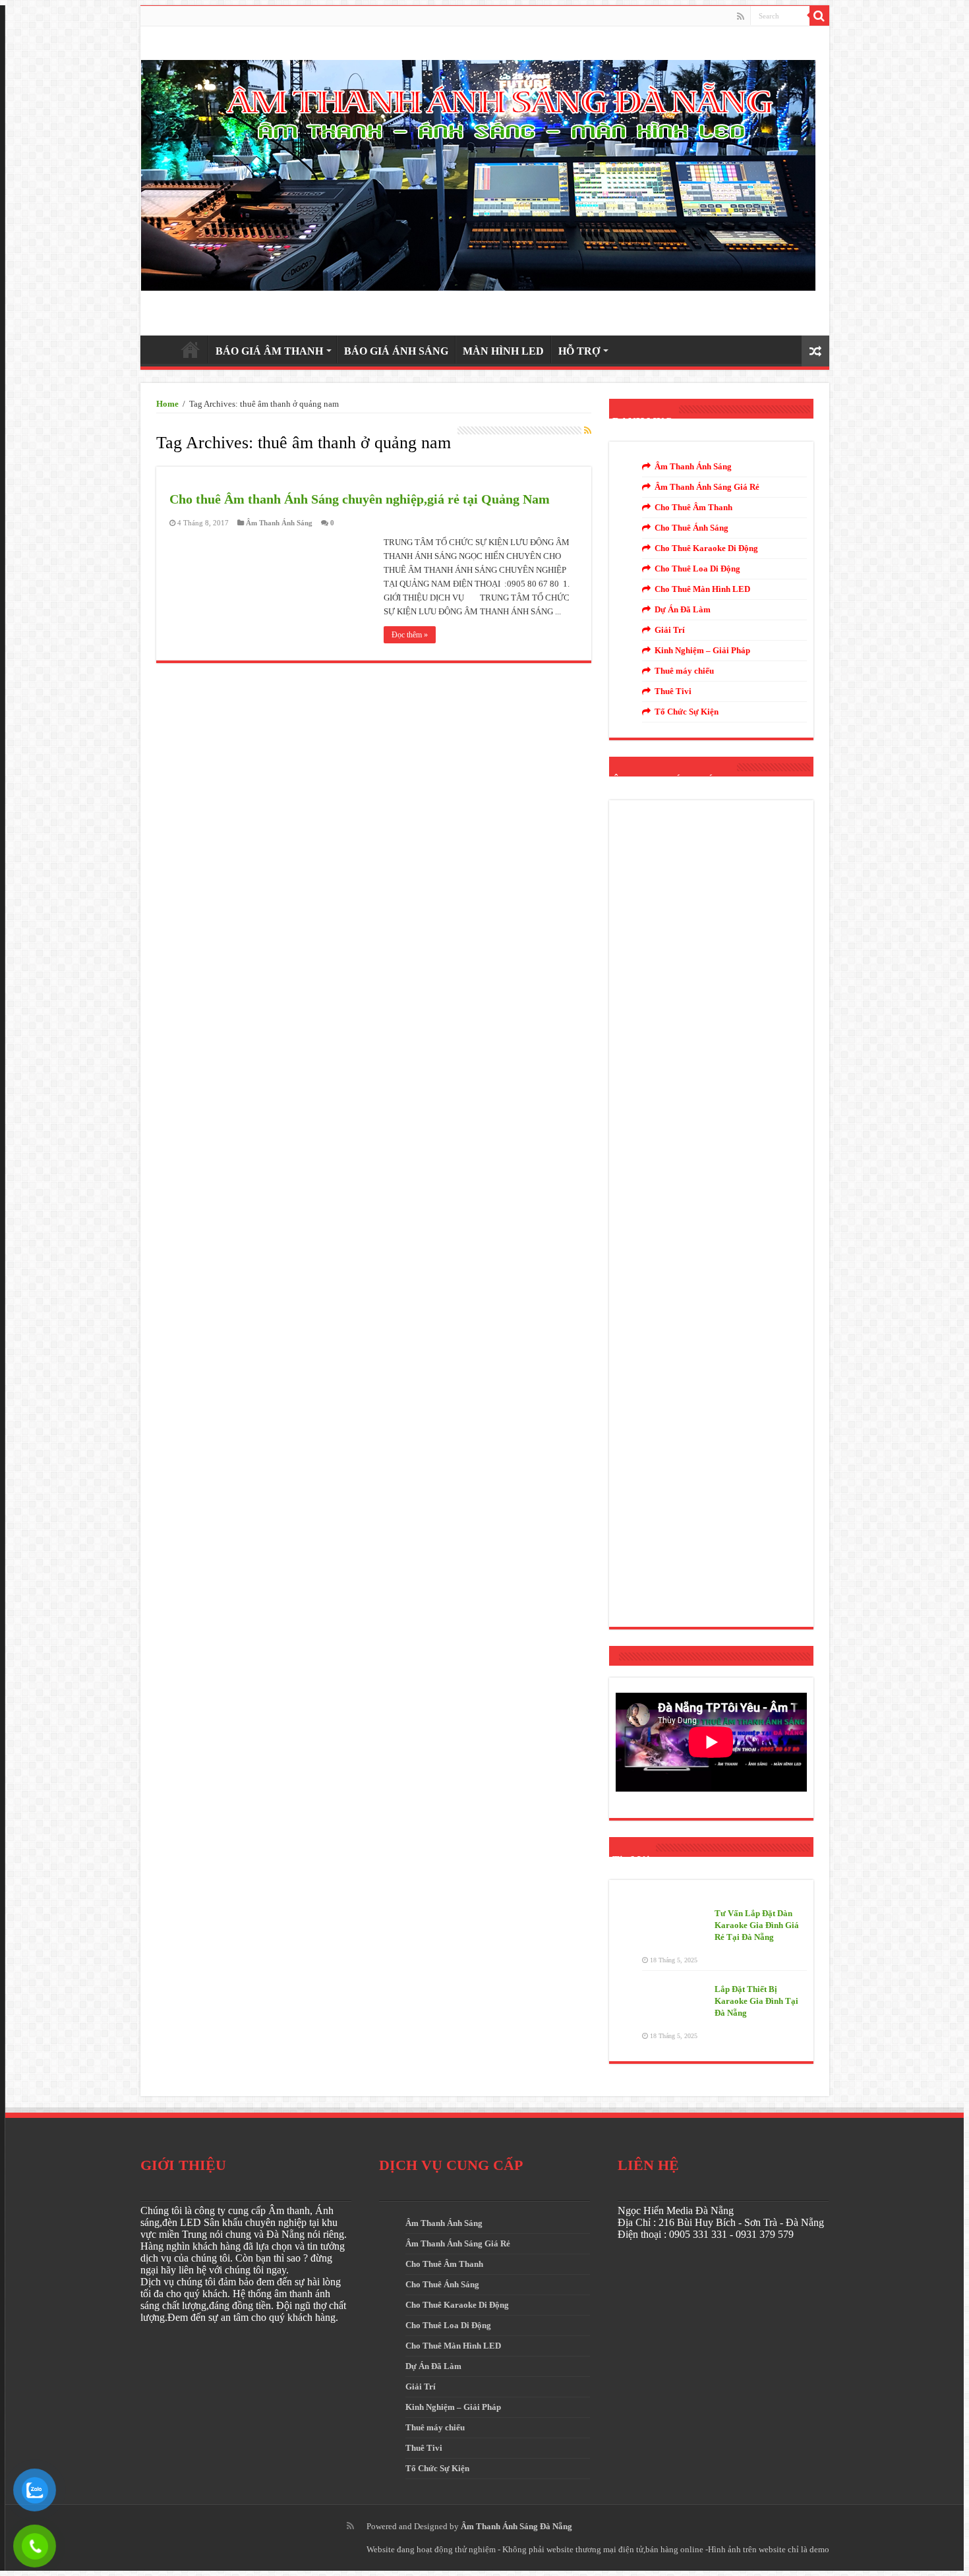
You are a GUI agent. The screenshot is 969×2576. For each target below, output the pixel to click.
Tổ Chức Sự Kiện (687, 712)
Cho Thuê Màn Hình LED (702, 589)
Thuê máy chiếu (684, 671)
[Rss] (741, 16)
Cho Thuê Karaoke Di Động (706, 548)
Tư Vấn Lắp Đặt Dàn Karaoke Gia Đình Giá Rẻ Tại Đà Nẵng (757, 1925)
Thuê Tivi (673, 691)
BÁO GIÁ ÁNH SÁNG (396, 351)
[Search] (819, 16)
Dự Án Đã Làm (683, 609)
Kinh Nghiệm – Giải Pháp (702, 650)
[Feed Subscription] (588, 431)
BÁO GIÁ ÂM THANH (269, 351)
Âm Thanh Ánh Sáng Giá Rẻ (707, 487)
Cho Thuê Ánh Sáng (691, 528)
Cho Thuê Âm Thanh (693, 507)
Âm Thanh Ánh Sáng (279, 523)
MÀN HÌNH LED (503, 351)
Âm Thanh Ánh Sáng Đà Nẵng (516, 2526)
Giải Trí (670, 630)
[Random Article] (815, 351)
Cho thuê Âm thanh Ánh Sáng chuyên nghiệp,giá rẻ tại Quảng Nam (360, 499)
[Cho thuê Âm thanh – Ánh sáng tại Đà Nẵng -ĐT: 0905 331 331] (478, 172)
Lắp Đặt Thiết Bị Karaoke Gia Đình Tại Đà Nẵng (756, 2001)
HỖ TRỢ (579, 351)
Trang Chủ (191, 349)
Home (167, 404)
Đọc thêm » (410, 635)
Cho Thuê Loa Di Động (697, 569)
